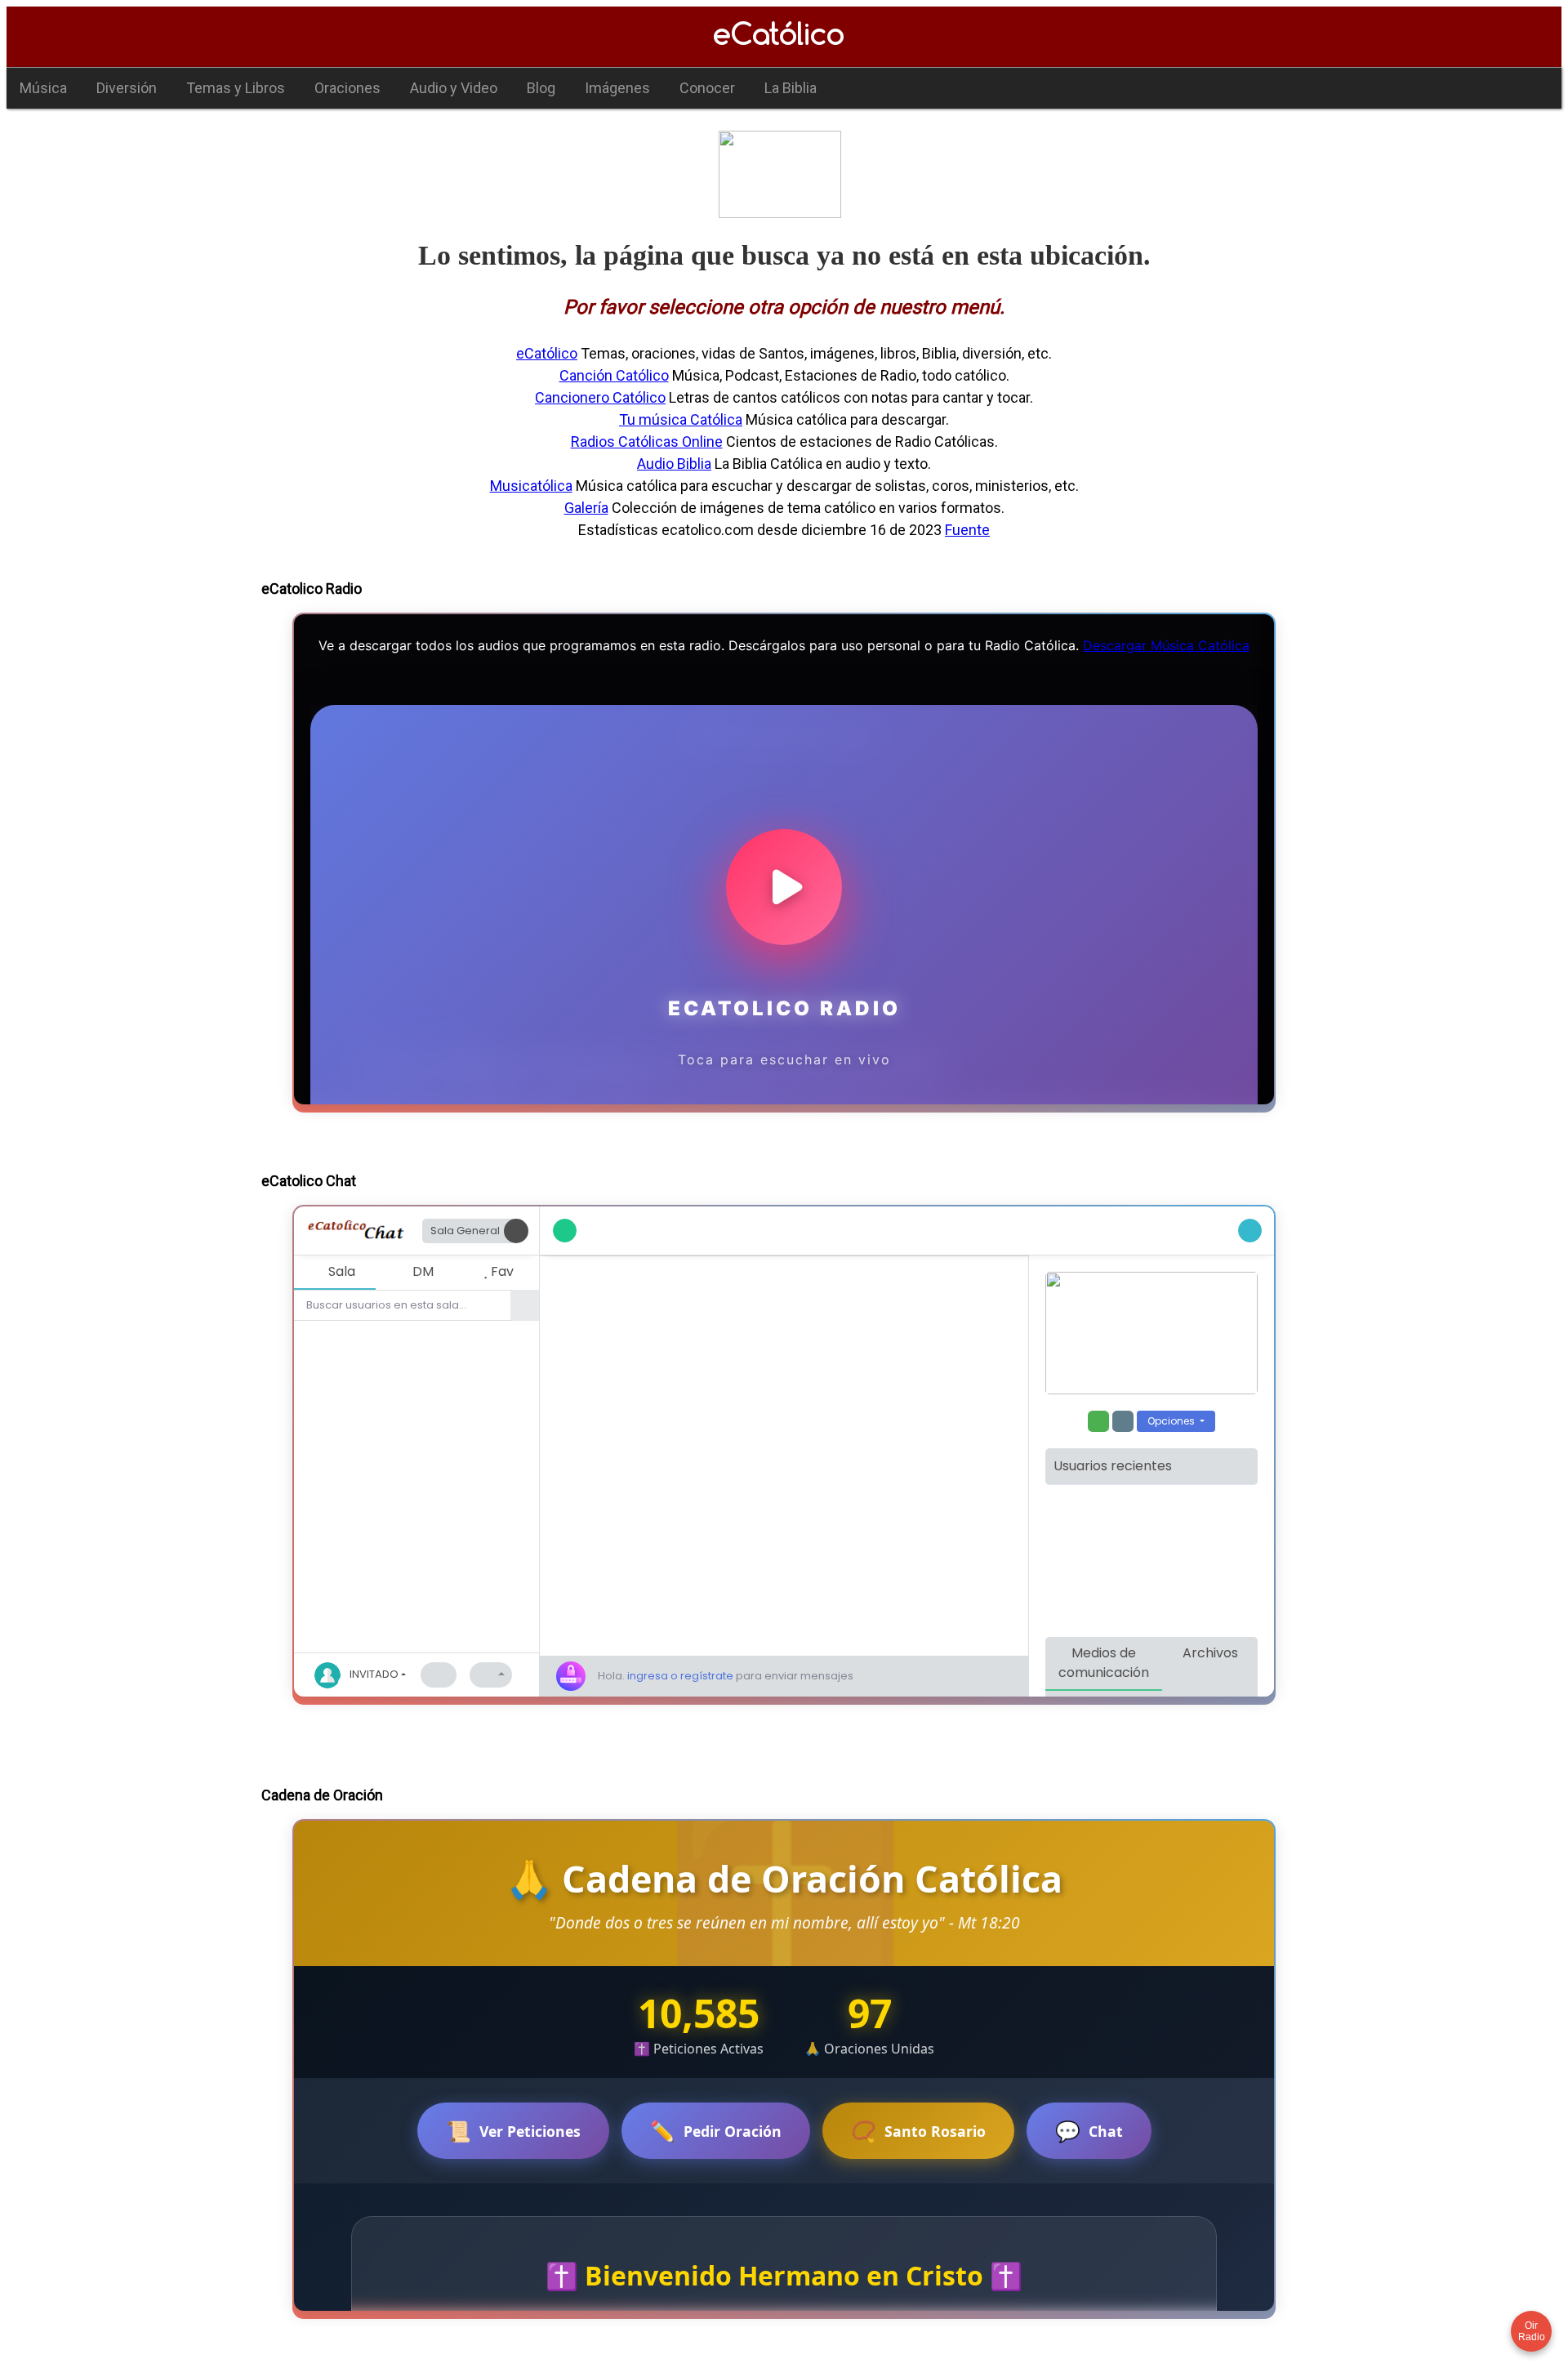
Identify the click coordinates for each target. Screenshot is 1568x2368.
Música (43, 88)
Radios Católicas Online (647, 441)
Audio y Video (454, 88)
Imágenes (617, 88)
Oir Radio (1532, 2331)
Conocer (707, 88)
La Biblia (791, 88)
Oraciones (347, 88)
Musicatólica (531, 486)
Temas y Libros (236, 88)
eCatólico (547, 353)
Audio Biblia (674, 464)
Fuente (967, 530)
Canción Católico (614, 375)
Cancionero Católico (600, 397)
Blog (541, 88)
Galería (586, 508)
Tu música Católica (681, 419)
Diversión (127, 88)
